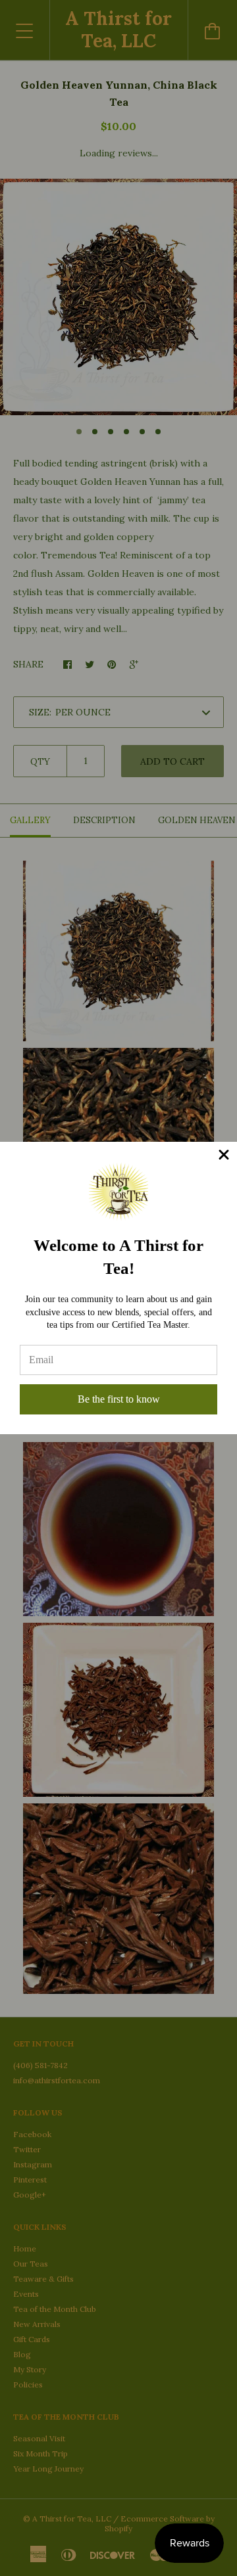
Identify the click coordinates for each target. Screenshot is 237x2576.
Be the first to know (119, 1399)
